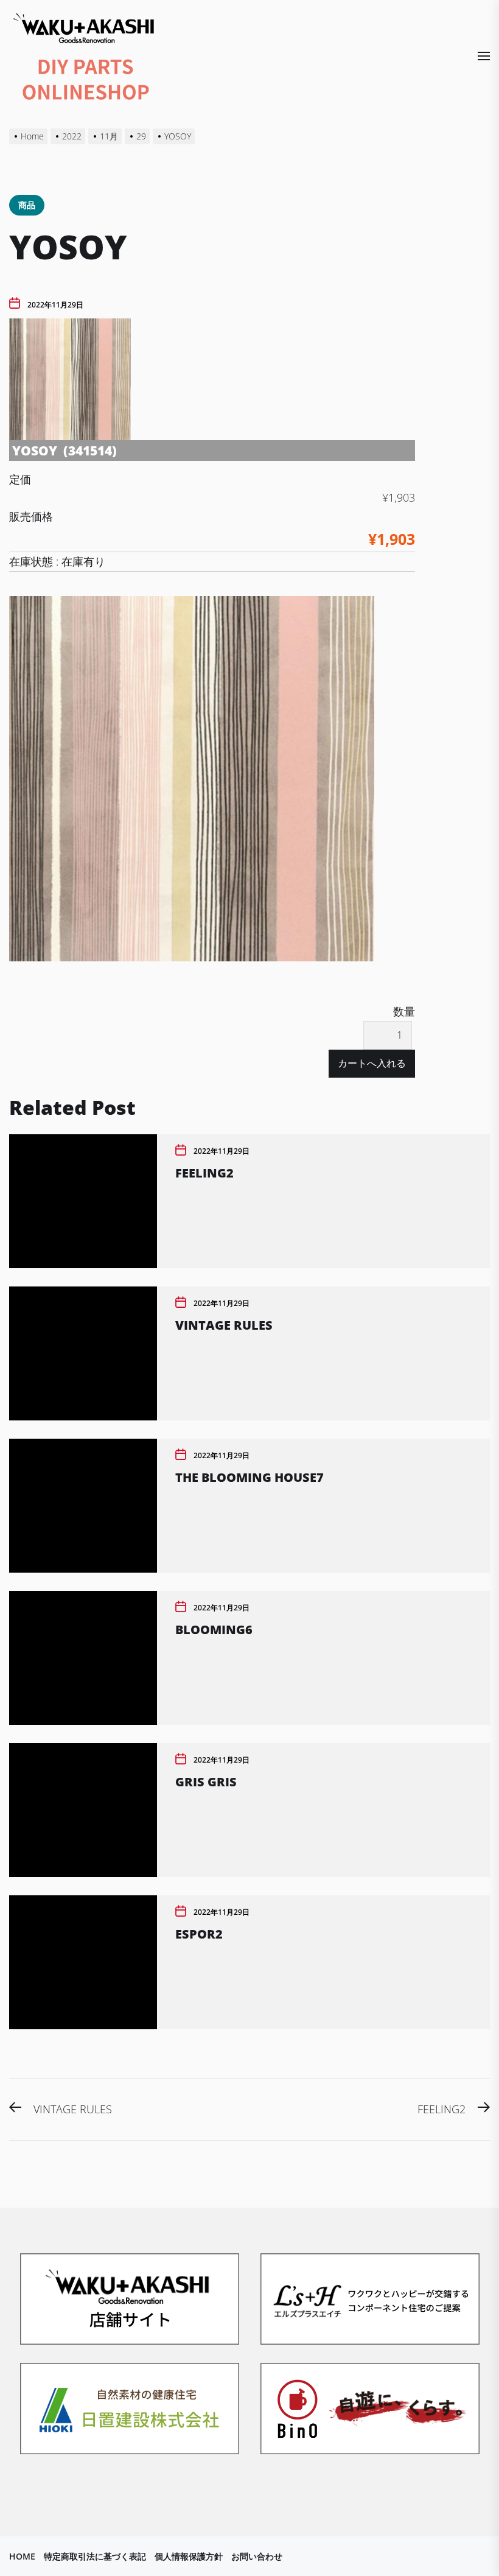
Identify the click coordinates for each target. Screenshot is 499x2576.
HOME (22, 2556)
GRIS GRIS (206, 1782)
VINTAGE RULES (224, 1325)
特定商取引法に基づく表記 (95, 2556)
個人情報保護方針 (189, 2556)
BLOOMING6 (214, 1630)
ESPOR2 (199, 1934)
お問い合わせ (257, 2556)
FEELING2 (204, 1173)
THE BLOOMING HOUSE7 (249, 1477)
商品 (27, 205)
